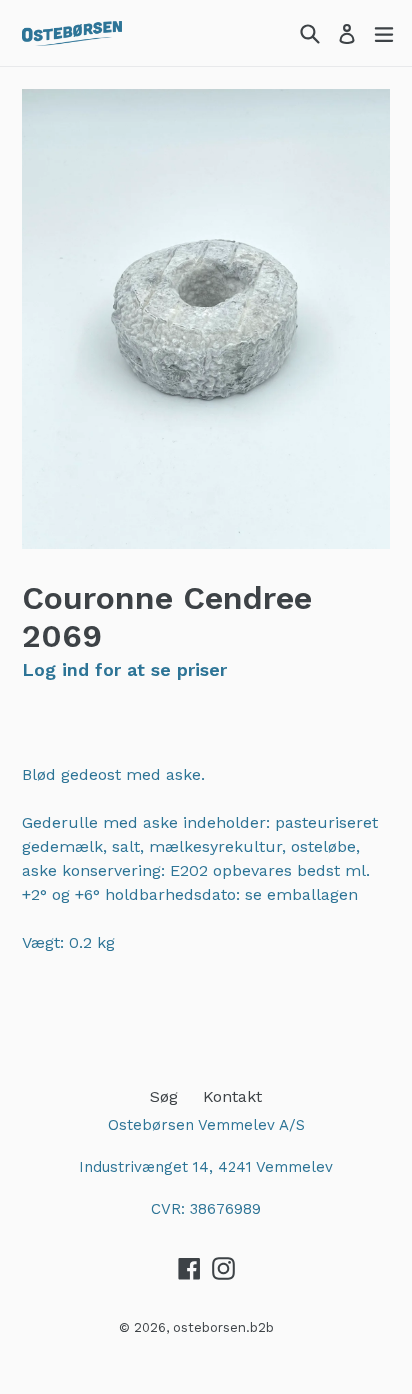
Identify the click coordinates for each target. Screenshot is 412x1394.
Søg (164, 1096)
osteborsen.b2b (223, 1327)
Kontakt (232, 1096)
